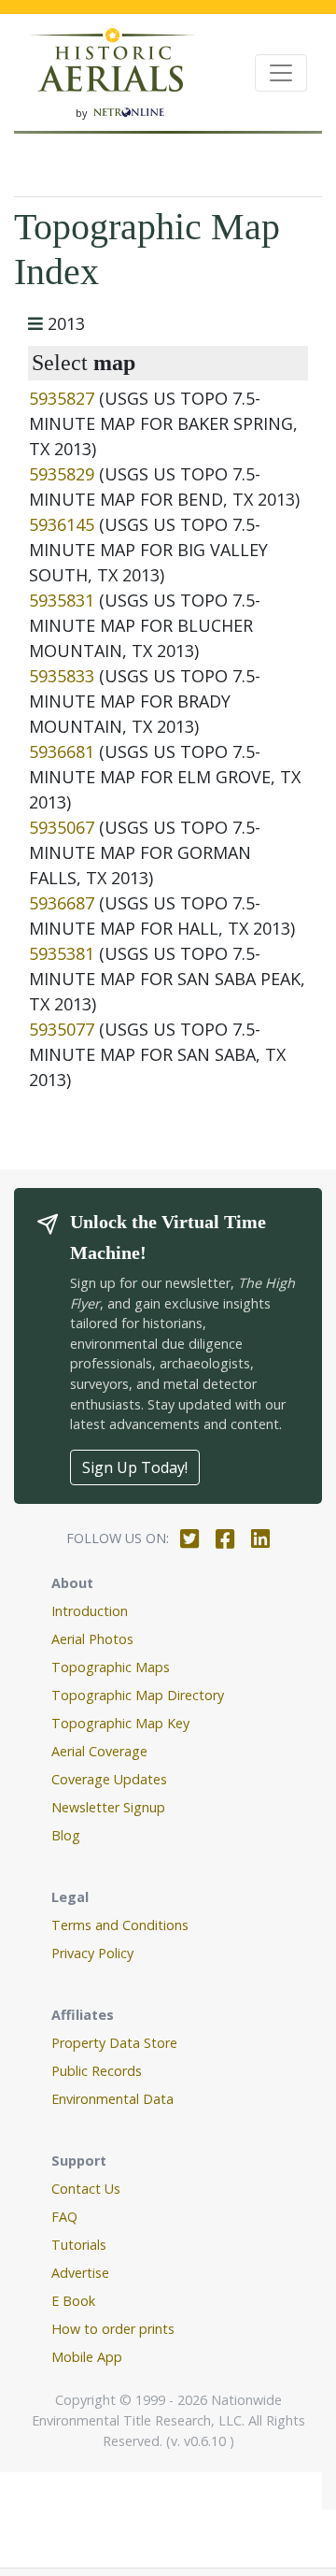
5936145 (62, 524)
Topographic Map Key (120, 1723)
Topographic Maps (111, 1667)
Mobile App (87, 2357)
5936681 (62, 751)
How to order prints (113, 2329)
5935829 (62, 474)
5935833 (62, 676)
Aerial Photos (92, 1639)
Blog (66, 1835)
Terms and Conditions (120, 1925)
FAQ (64, 2217)
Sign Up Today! (135, 1467)
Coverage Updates (109, 1779)
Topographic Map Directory (138, 1695)
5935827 (62, 398)
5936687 (62, 903)
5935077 (62, 1029)
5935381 (62, 953)
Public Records (97, 2071)
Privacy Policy (92, 1953)
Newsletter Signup (108, 1807)
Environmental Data (112, 2099)
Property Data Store (114, 2043)
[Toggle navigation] (281, 73)
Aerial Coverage (99, 1751)
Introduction (90, 1611)
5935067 (62, 827)
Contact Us (86, 2189)
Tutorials (79, 2245)
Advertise (80, 2273)
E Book (73, 2301)
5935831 (62, 600)
